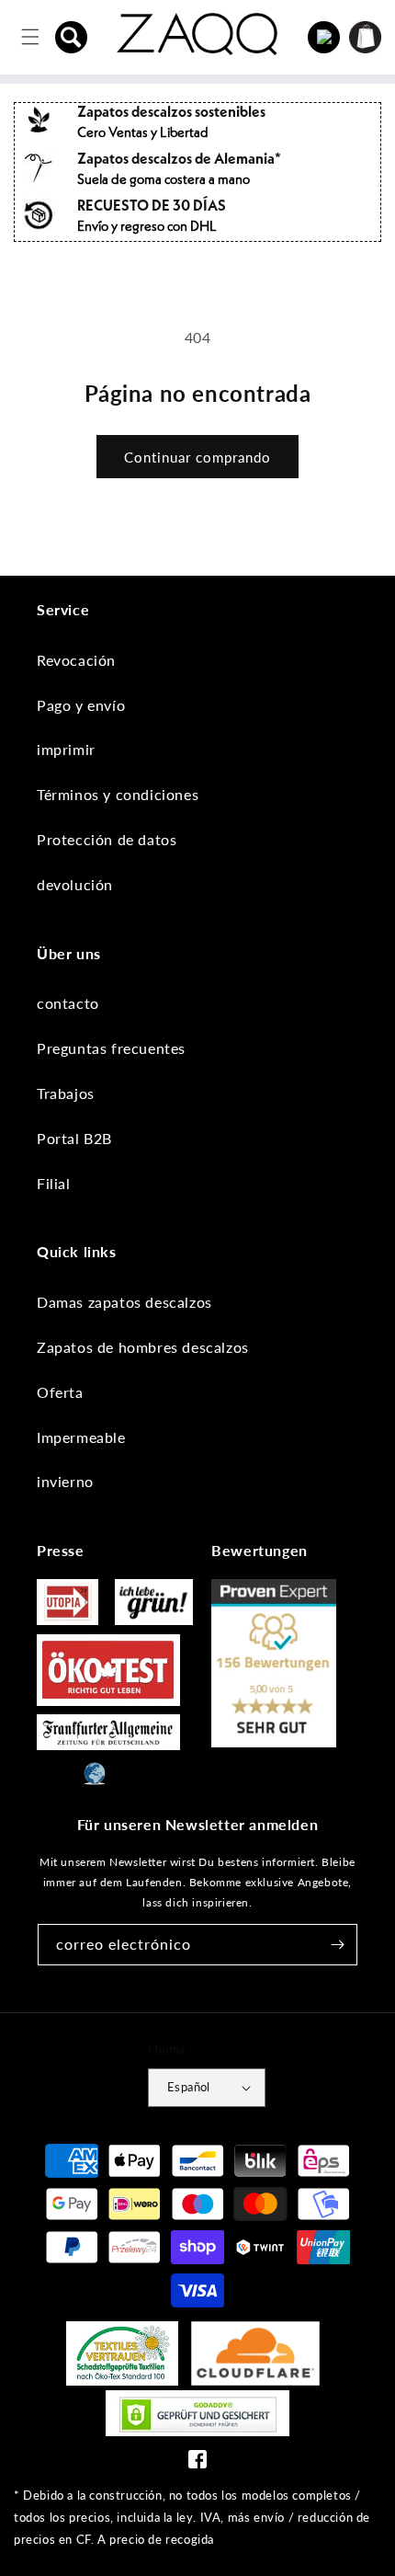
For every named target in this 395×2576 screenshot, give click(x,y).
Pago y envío (81, 705)
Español (189, 2087)
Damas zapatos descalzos (124, 1302)
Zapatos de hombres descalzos (143, 1347)
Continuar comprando (197, 457)
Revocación (76, 660)
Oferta (60, 1392)
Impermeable (81, 1437)
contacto (68, 1003)
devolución (75, 884)
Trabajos (66, 1093)
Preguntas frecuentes (111, 1048)
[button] (72, 37)
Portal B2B (74, 1138)
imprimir (66, 749)
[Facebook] (197, 2463)
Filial (54, 1183)
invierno (65, 1481)
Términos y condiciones (118, 794)
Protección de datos (107, 839)
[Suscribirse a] (337, 1945)
